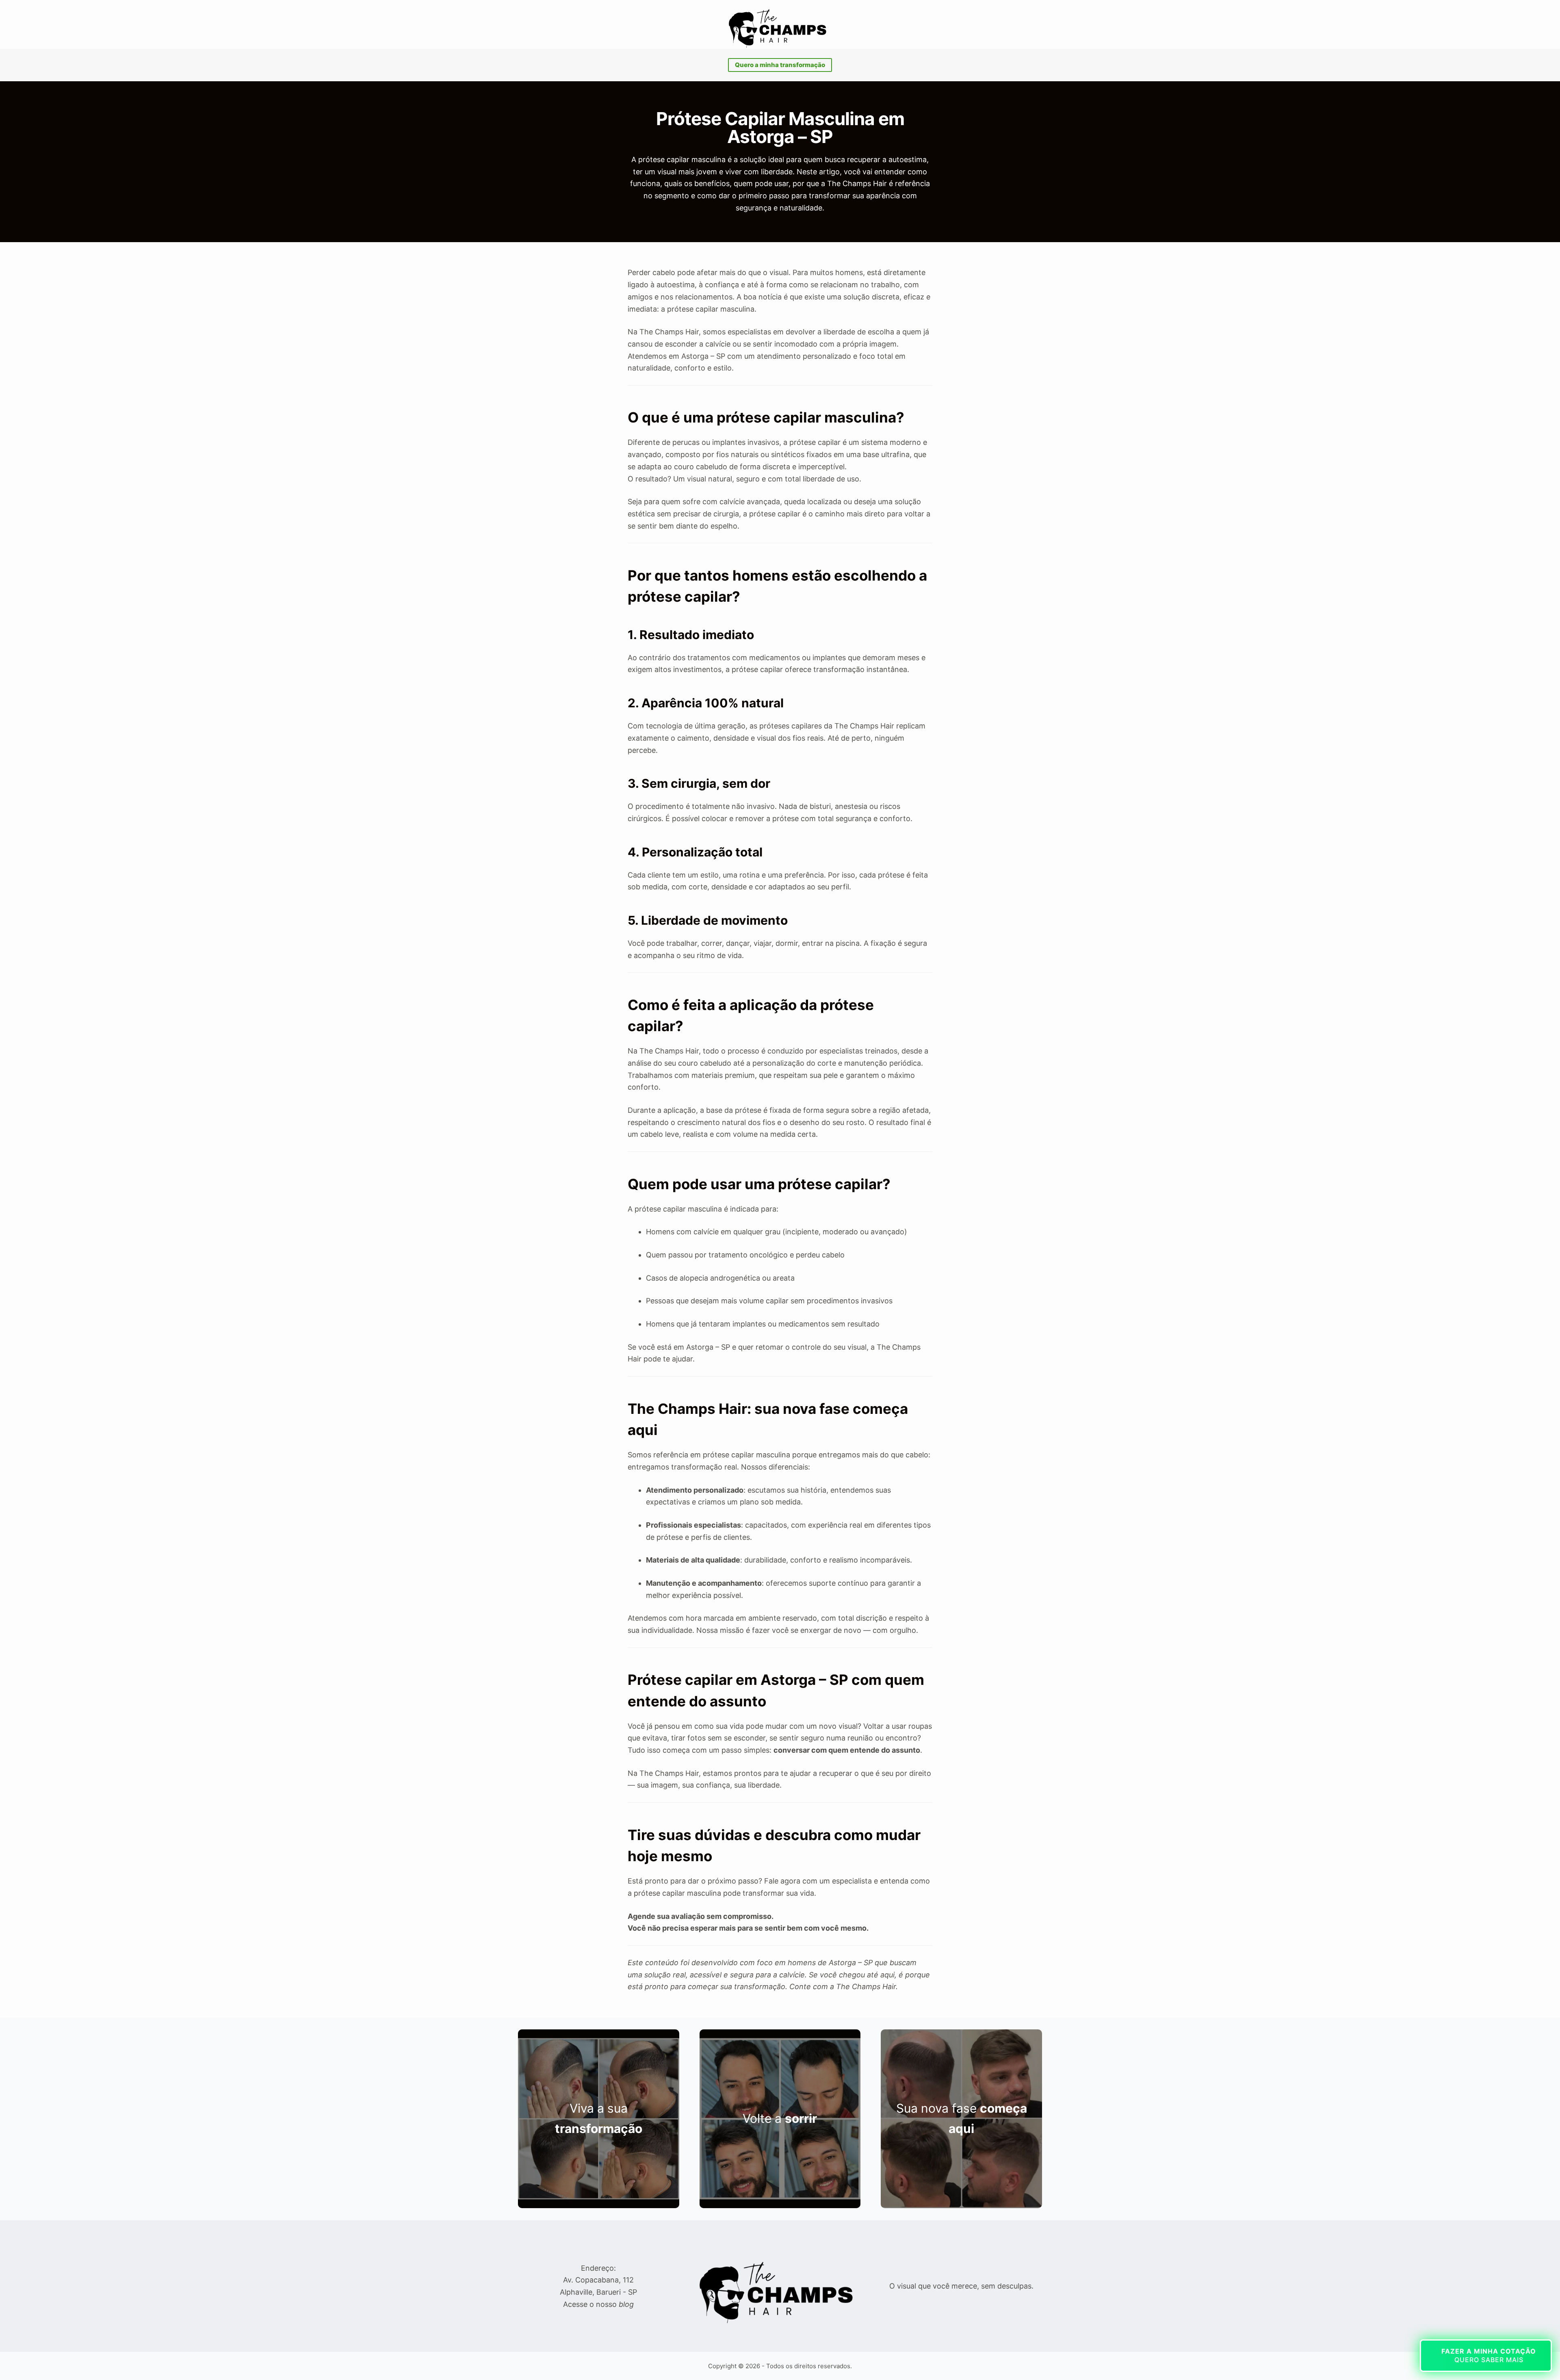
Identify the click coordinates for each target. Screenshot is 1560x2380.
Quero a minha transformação (780, 65)
